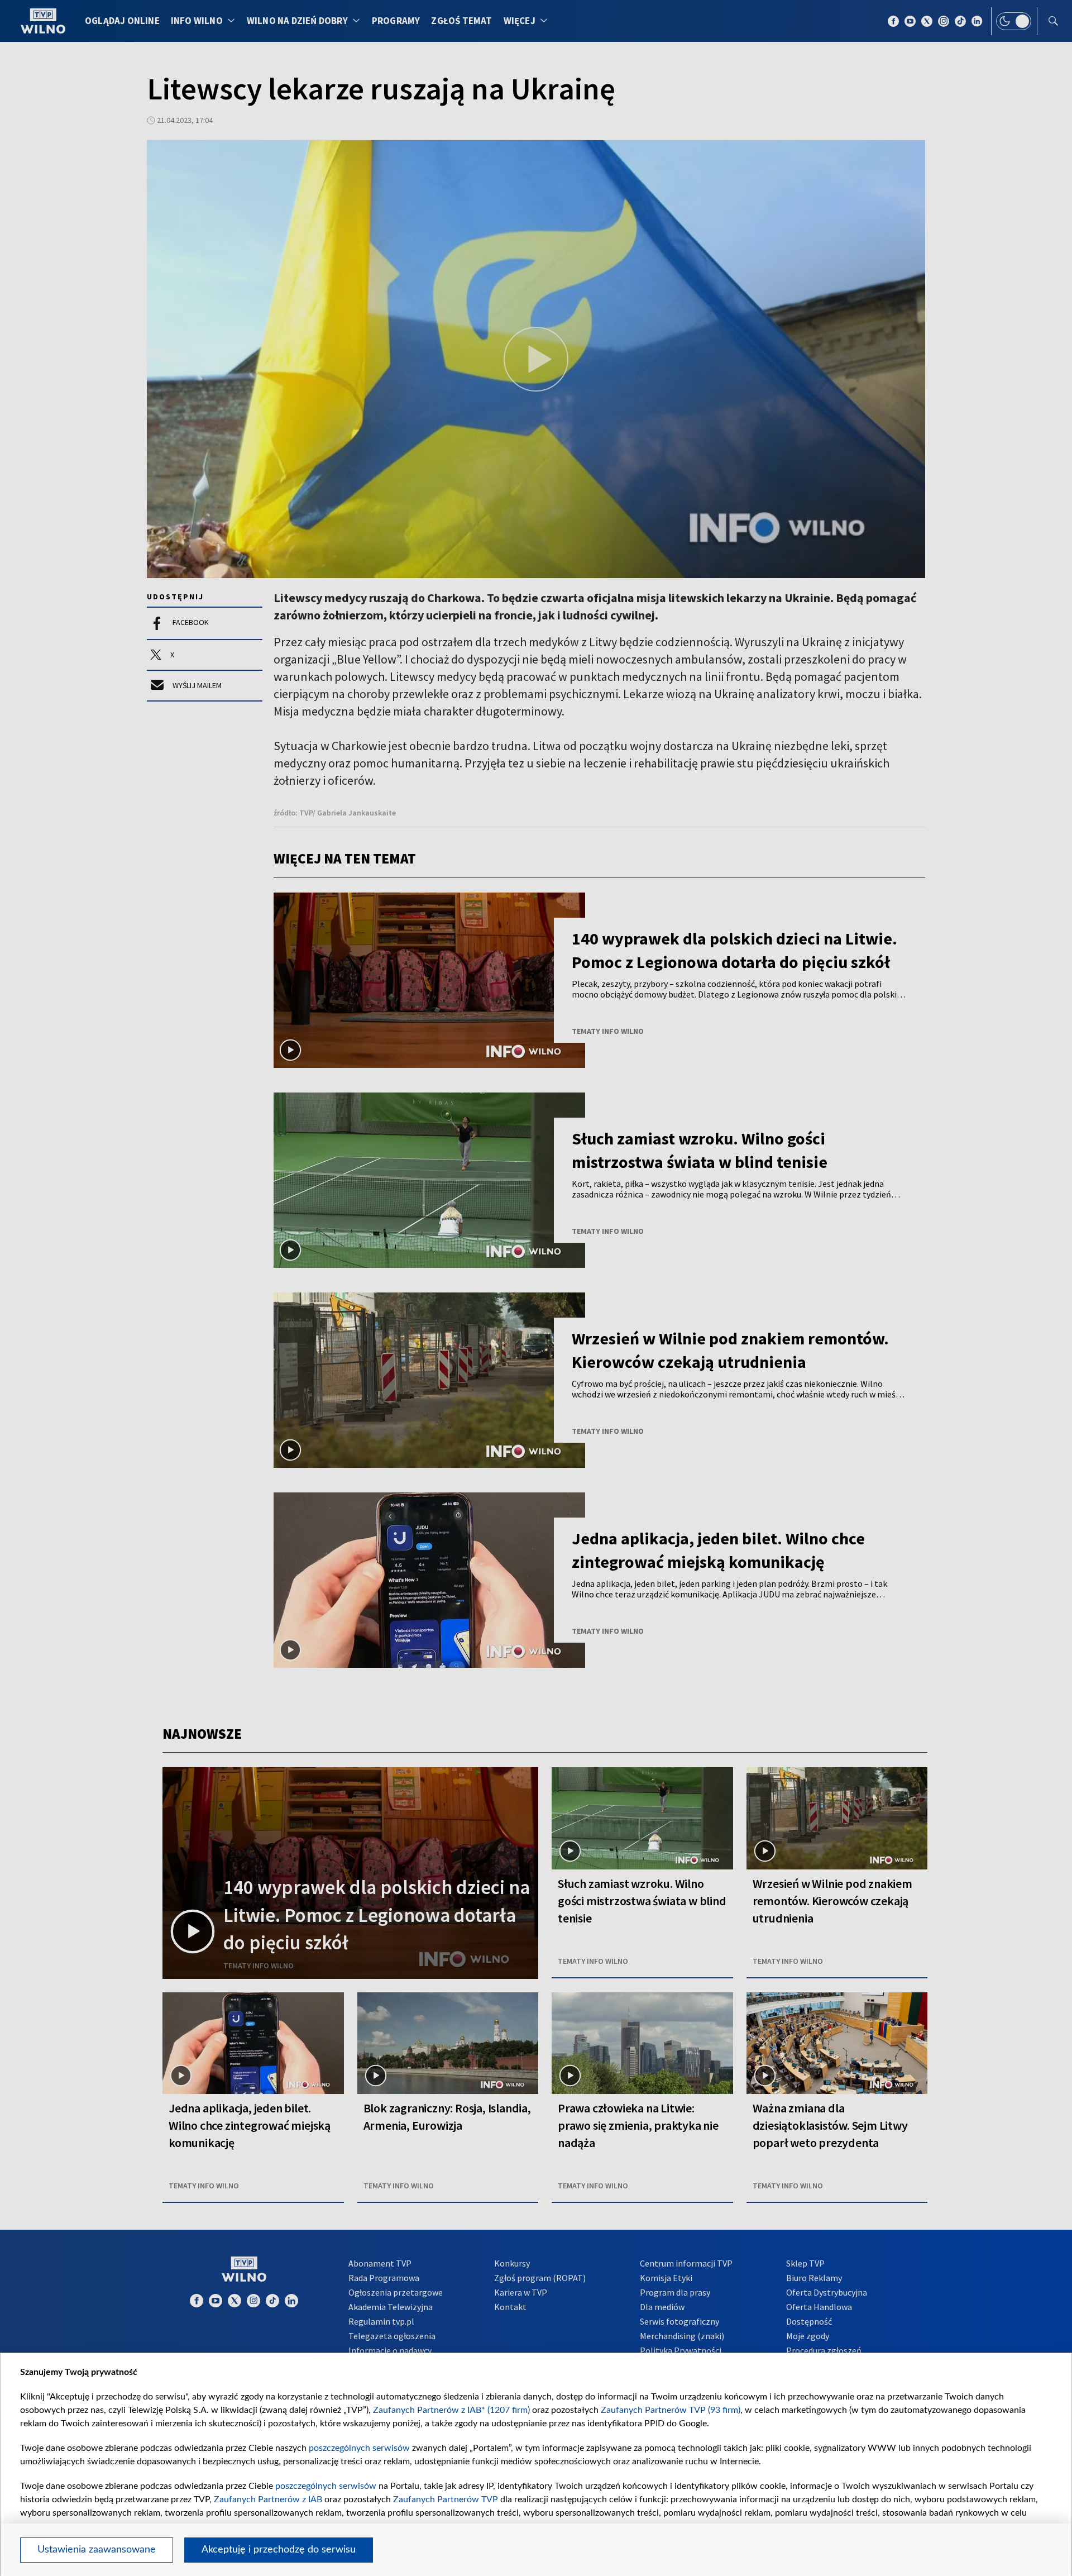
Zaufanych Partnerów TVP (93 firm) (671, 2410)
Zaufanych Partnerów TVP (446, 2499)
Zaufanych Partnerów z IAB (268, 2499)
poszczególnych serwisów (359, 2448)
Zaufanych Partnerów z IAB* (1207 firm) (451, 2410)
